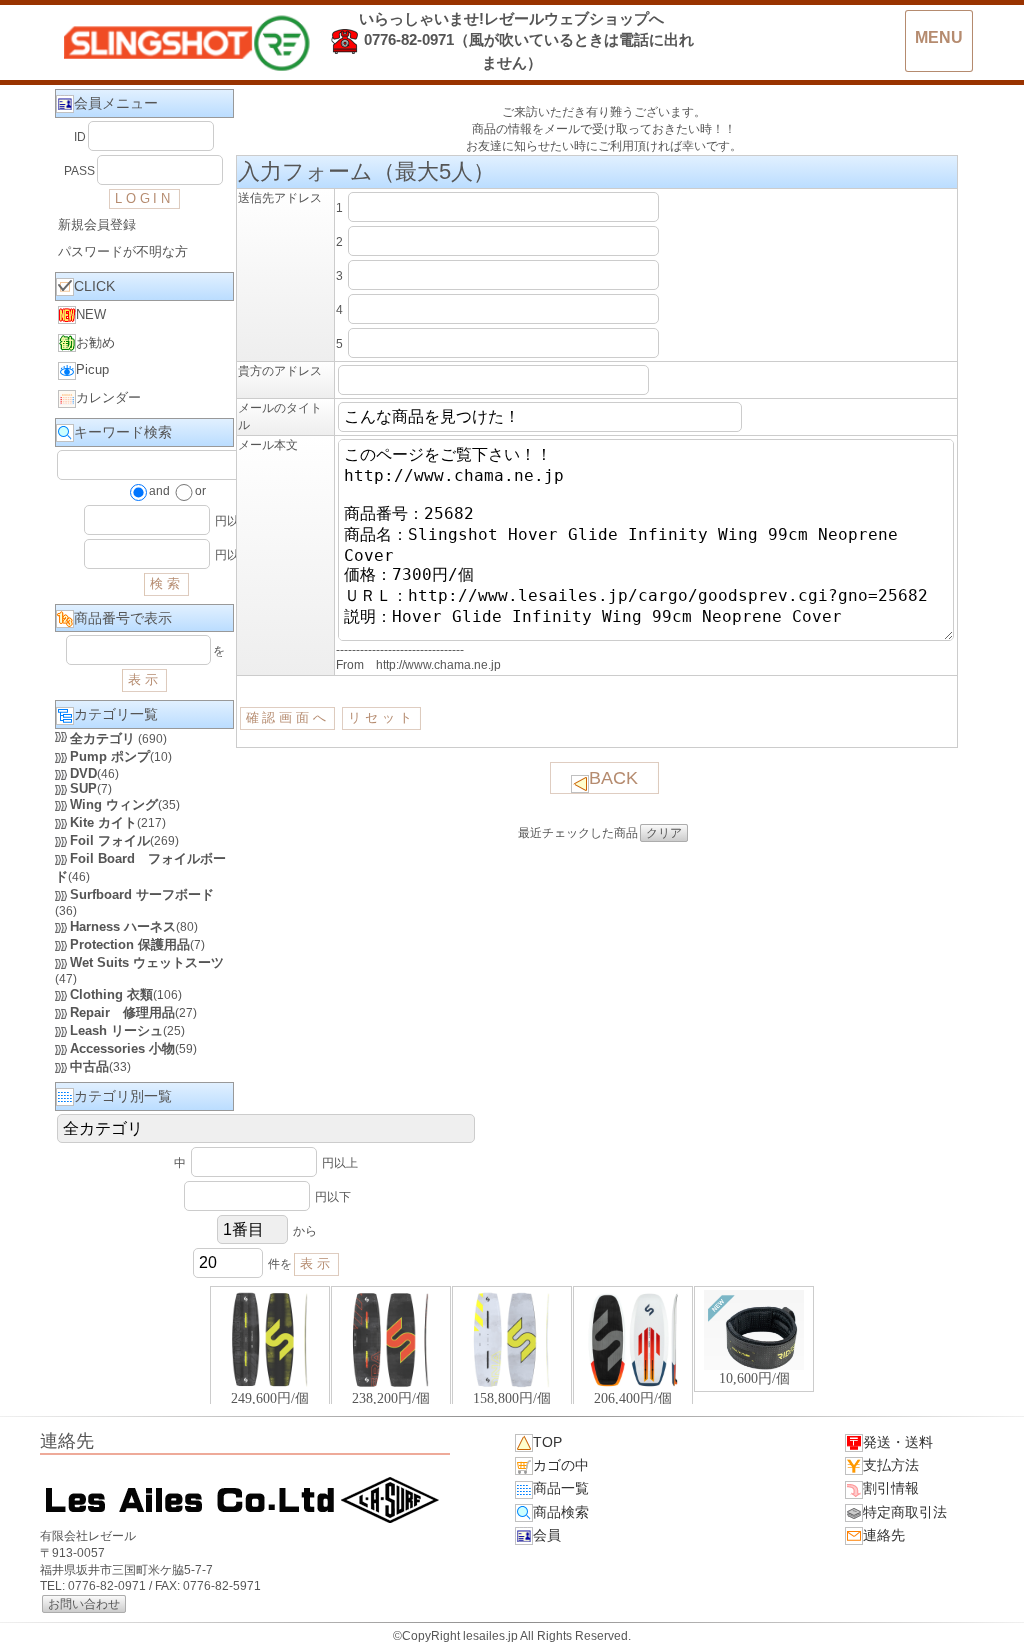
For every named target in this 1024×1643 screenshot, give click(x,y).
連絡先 (884, 1535)
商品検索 (561, 1512)
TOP (547, 1442)
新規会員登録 (97, 224)
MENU (939, 37)
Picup (92, 369)
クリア (664, 833)
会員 (547, 1535)
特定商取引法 (905, 1512)
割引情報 (891, 1488)
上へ (989, 1612)
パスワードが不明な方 (123, 251)
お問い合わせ (84, 1604)
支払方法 (891, 1465)
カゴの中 (561, 1465)
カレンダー (108, 397)
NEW (91, 314)
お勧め (95, 342)
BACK (613, 778)
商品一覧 (561, 1488)
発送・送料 (898, 1442)
